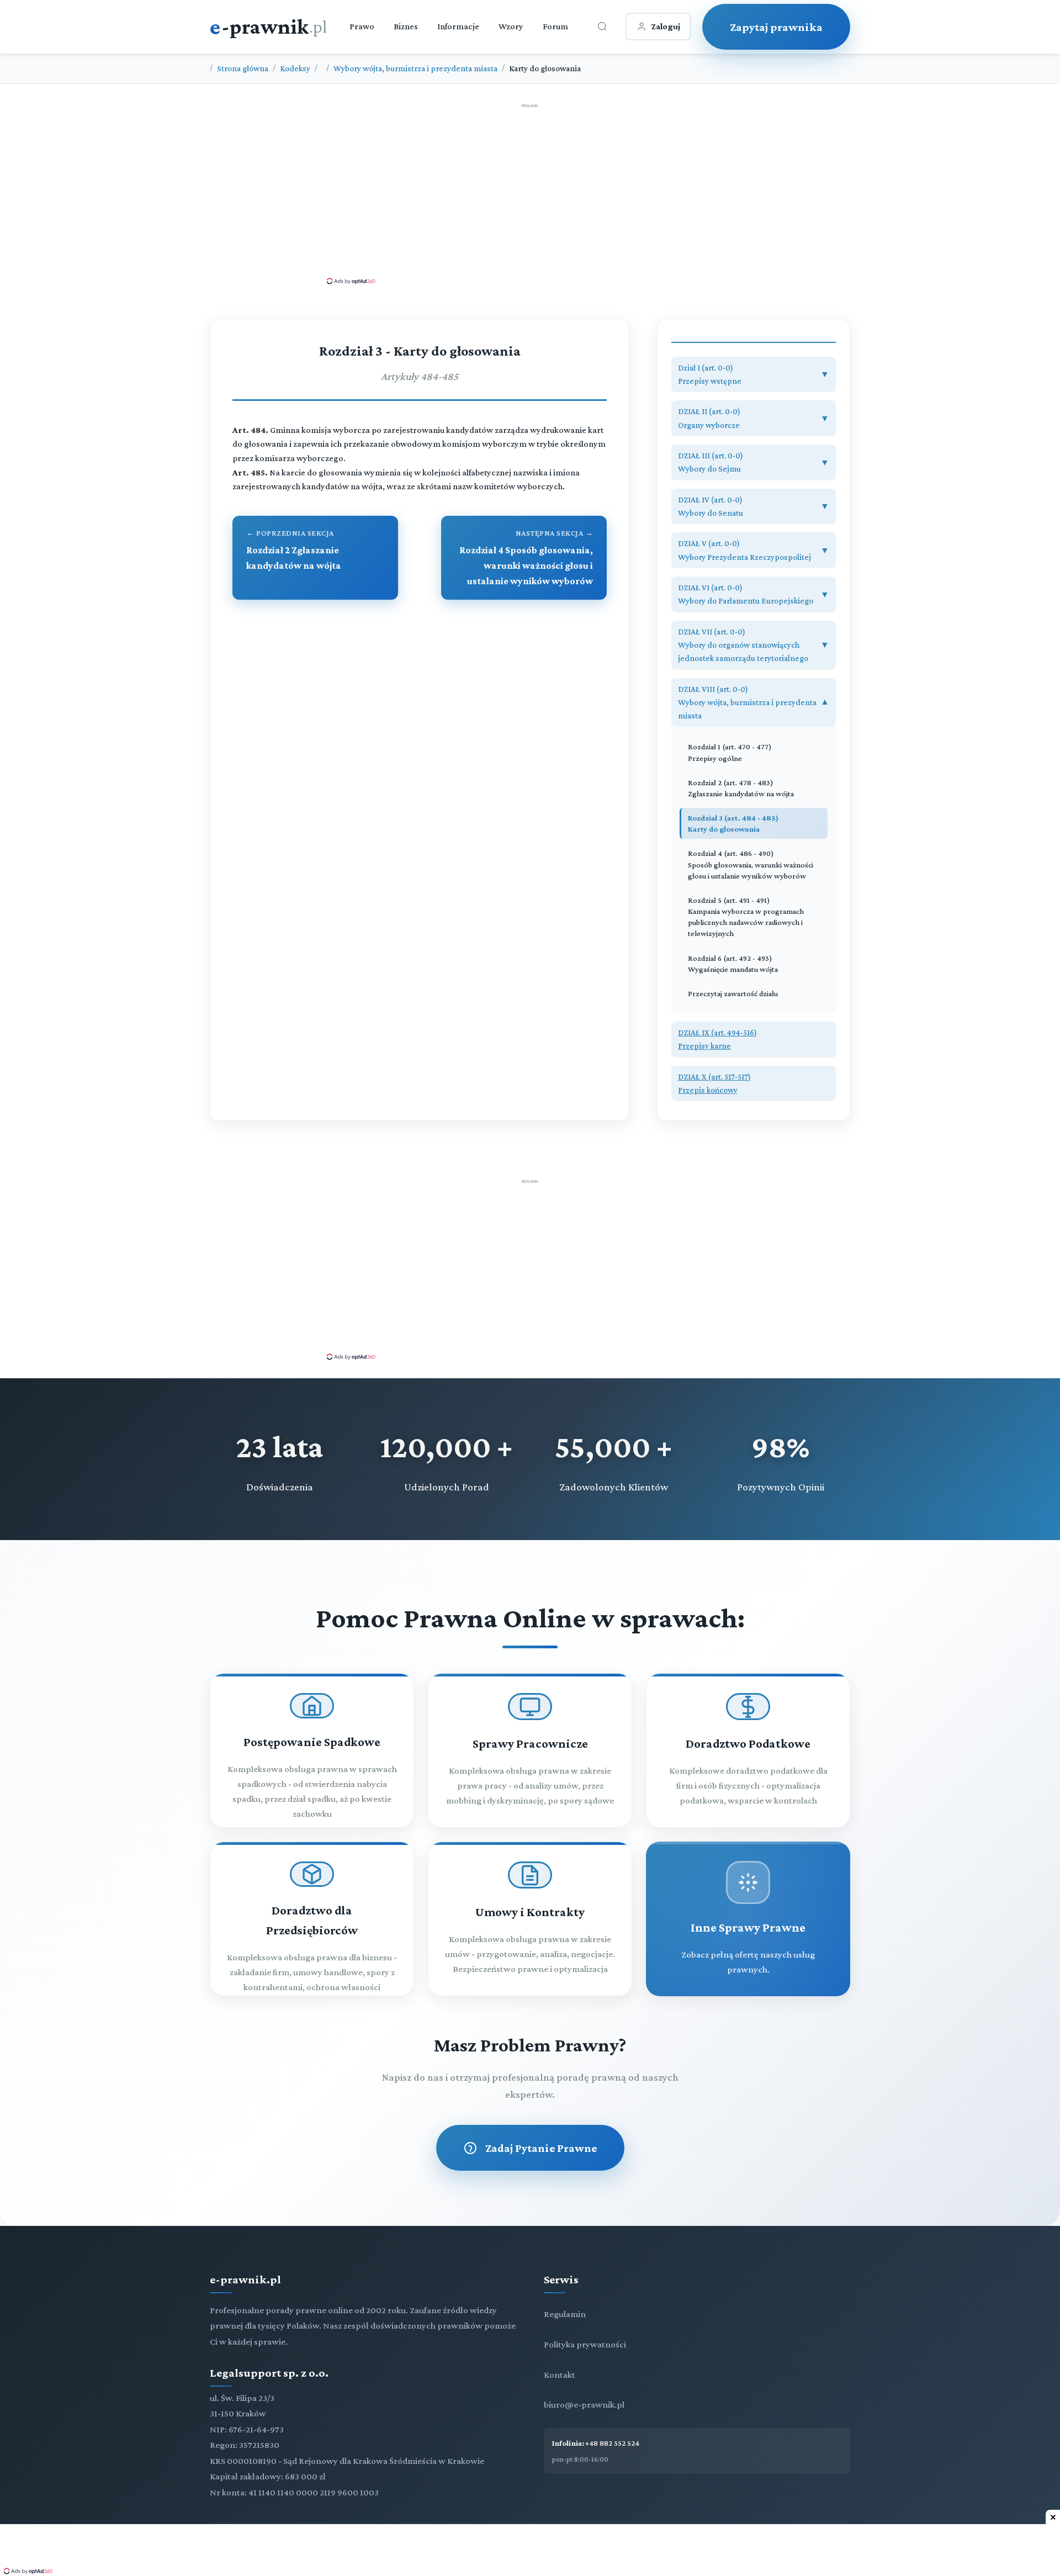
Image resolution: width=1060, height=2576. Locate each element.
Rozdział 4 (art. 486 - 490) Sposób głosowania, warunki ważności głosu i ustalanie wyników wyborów (751, 864)
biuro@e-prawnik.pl (584, 2405)
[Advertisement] (530, 193)
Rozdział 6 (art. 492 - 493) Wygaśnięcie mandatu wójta (733, 964)
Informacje (458, 26)
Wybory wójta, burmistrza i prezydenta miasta (415, 68)
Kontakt (560, 2375)
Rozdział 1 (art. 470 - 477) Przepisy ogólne (730, 752)
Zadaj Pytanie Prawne (541, 2148)
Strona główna (243, 68)
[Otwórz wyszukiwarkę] (602, 27)
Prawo (362, 26)
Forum (555, 26)
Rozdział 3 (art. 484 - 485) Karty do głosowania (733, 823)
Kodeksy (295, 68)
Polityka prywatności (585, 2344)
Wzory (511, 26)
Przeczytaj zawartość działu (733, 993)
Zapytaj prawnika (776, 27)
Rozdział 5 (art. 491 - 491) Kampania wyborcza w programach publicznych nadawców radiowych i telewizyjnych (746, 917)
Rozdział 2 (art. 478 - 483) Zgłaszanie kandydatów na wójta (741, 788)
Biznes (406, 26)
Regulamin (565, 2314)
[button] (754, 375)
